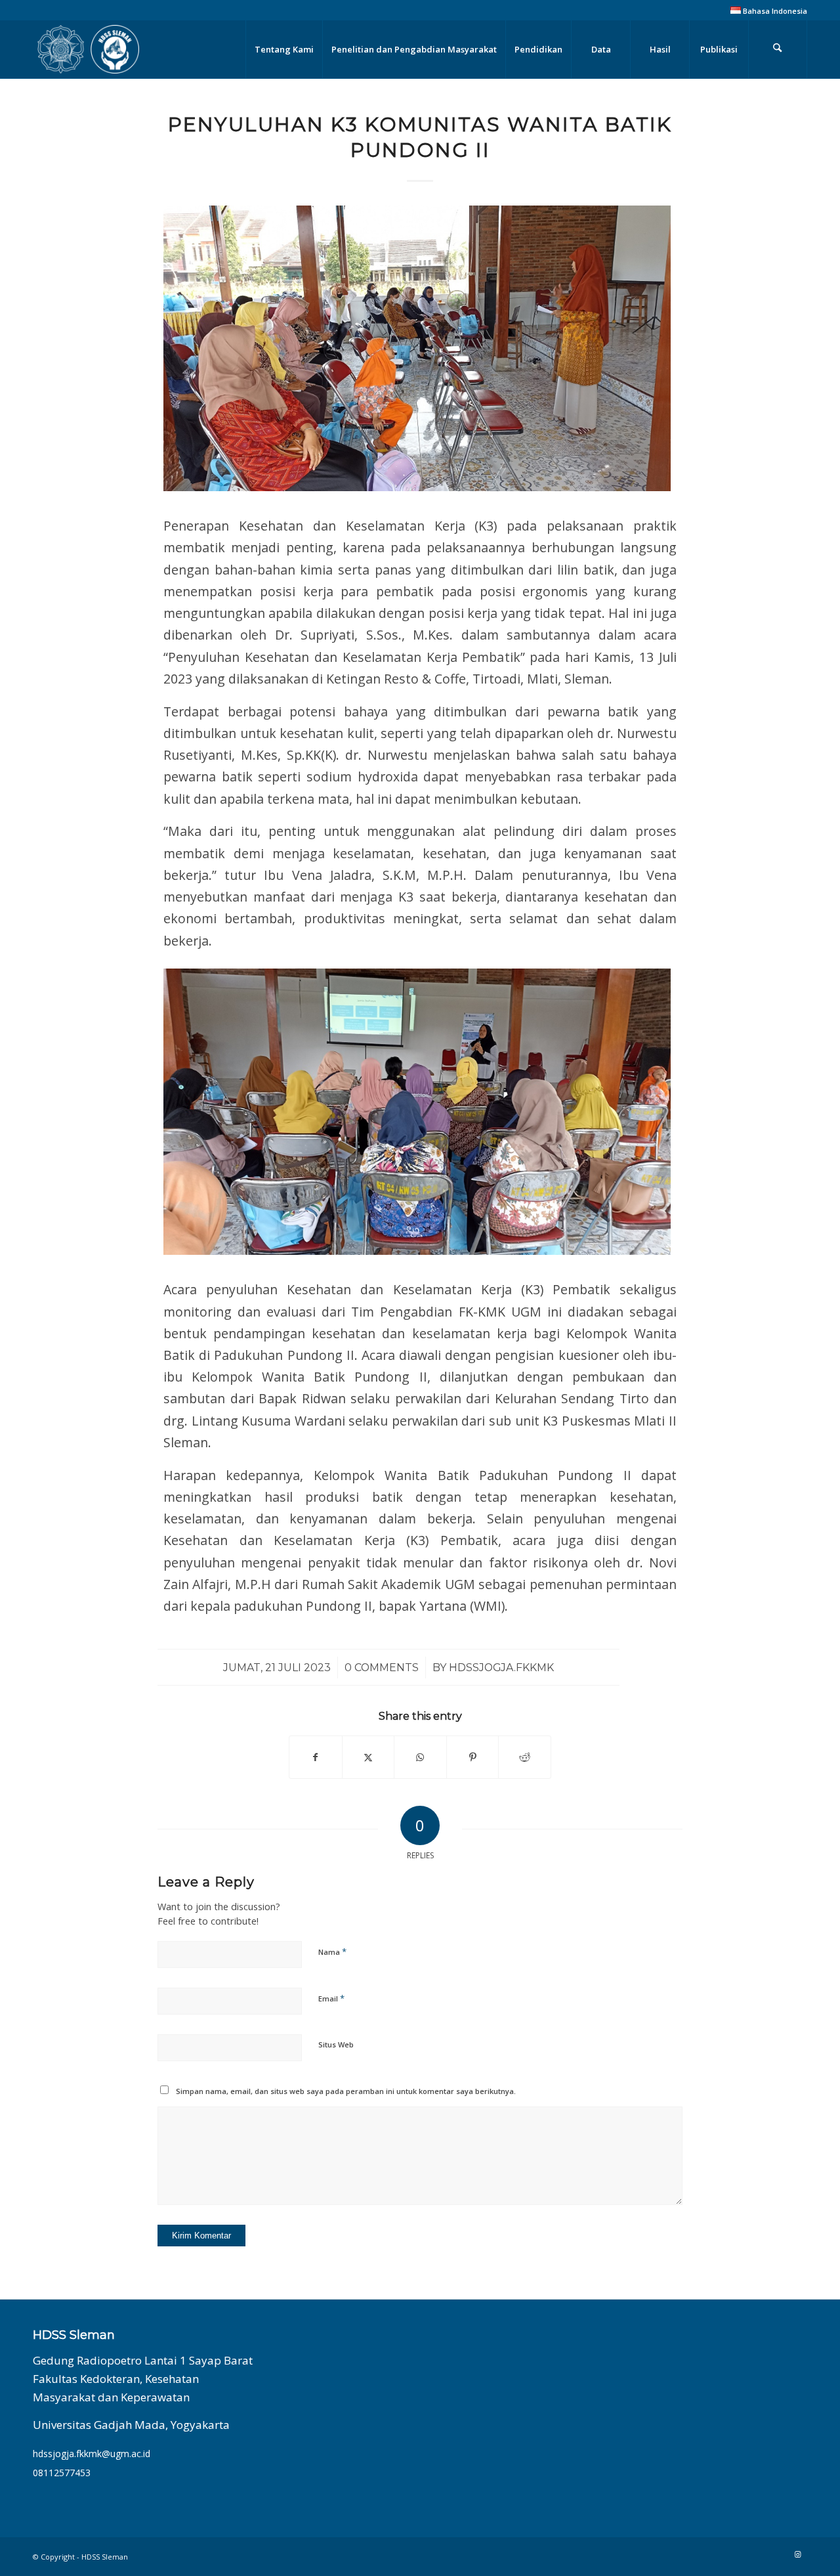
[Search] (778, 49)
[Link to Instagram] (797, 2554)
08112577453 (62, 2473)
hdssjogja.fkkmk (501, 1668)
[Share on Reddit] (525, 1757)
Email (331, 1998)
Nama (332, 1952)
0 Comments (382, 1668)
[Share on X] (368, 1757)
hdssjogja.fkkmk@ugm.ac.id (92, 2454)
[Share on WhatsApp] (420, 1757)
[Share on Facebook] (316, 1757)
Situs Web (336, 2044)
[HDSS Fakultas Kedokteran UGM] (88, 49)
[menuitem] (766, 11)
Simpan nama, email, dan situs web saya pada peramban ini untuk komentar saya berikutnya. (346, 2091)
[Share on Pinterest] (473, 1757)
